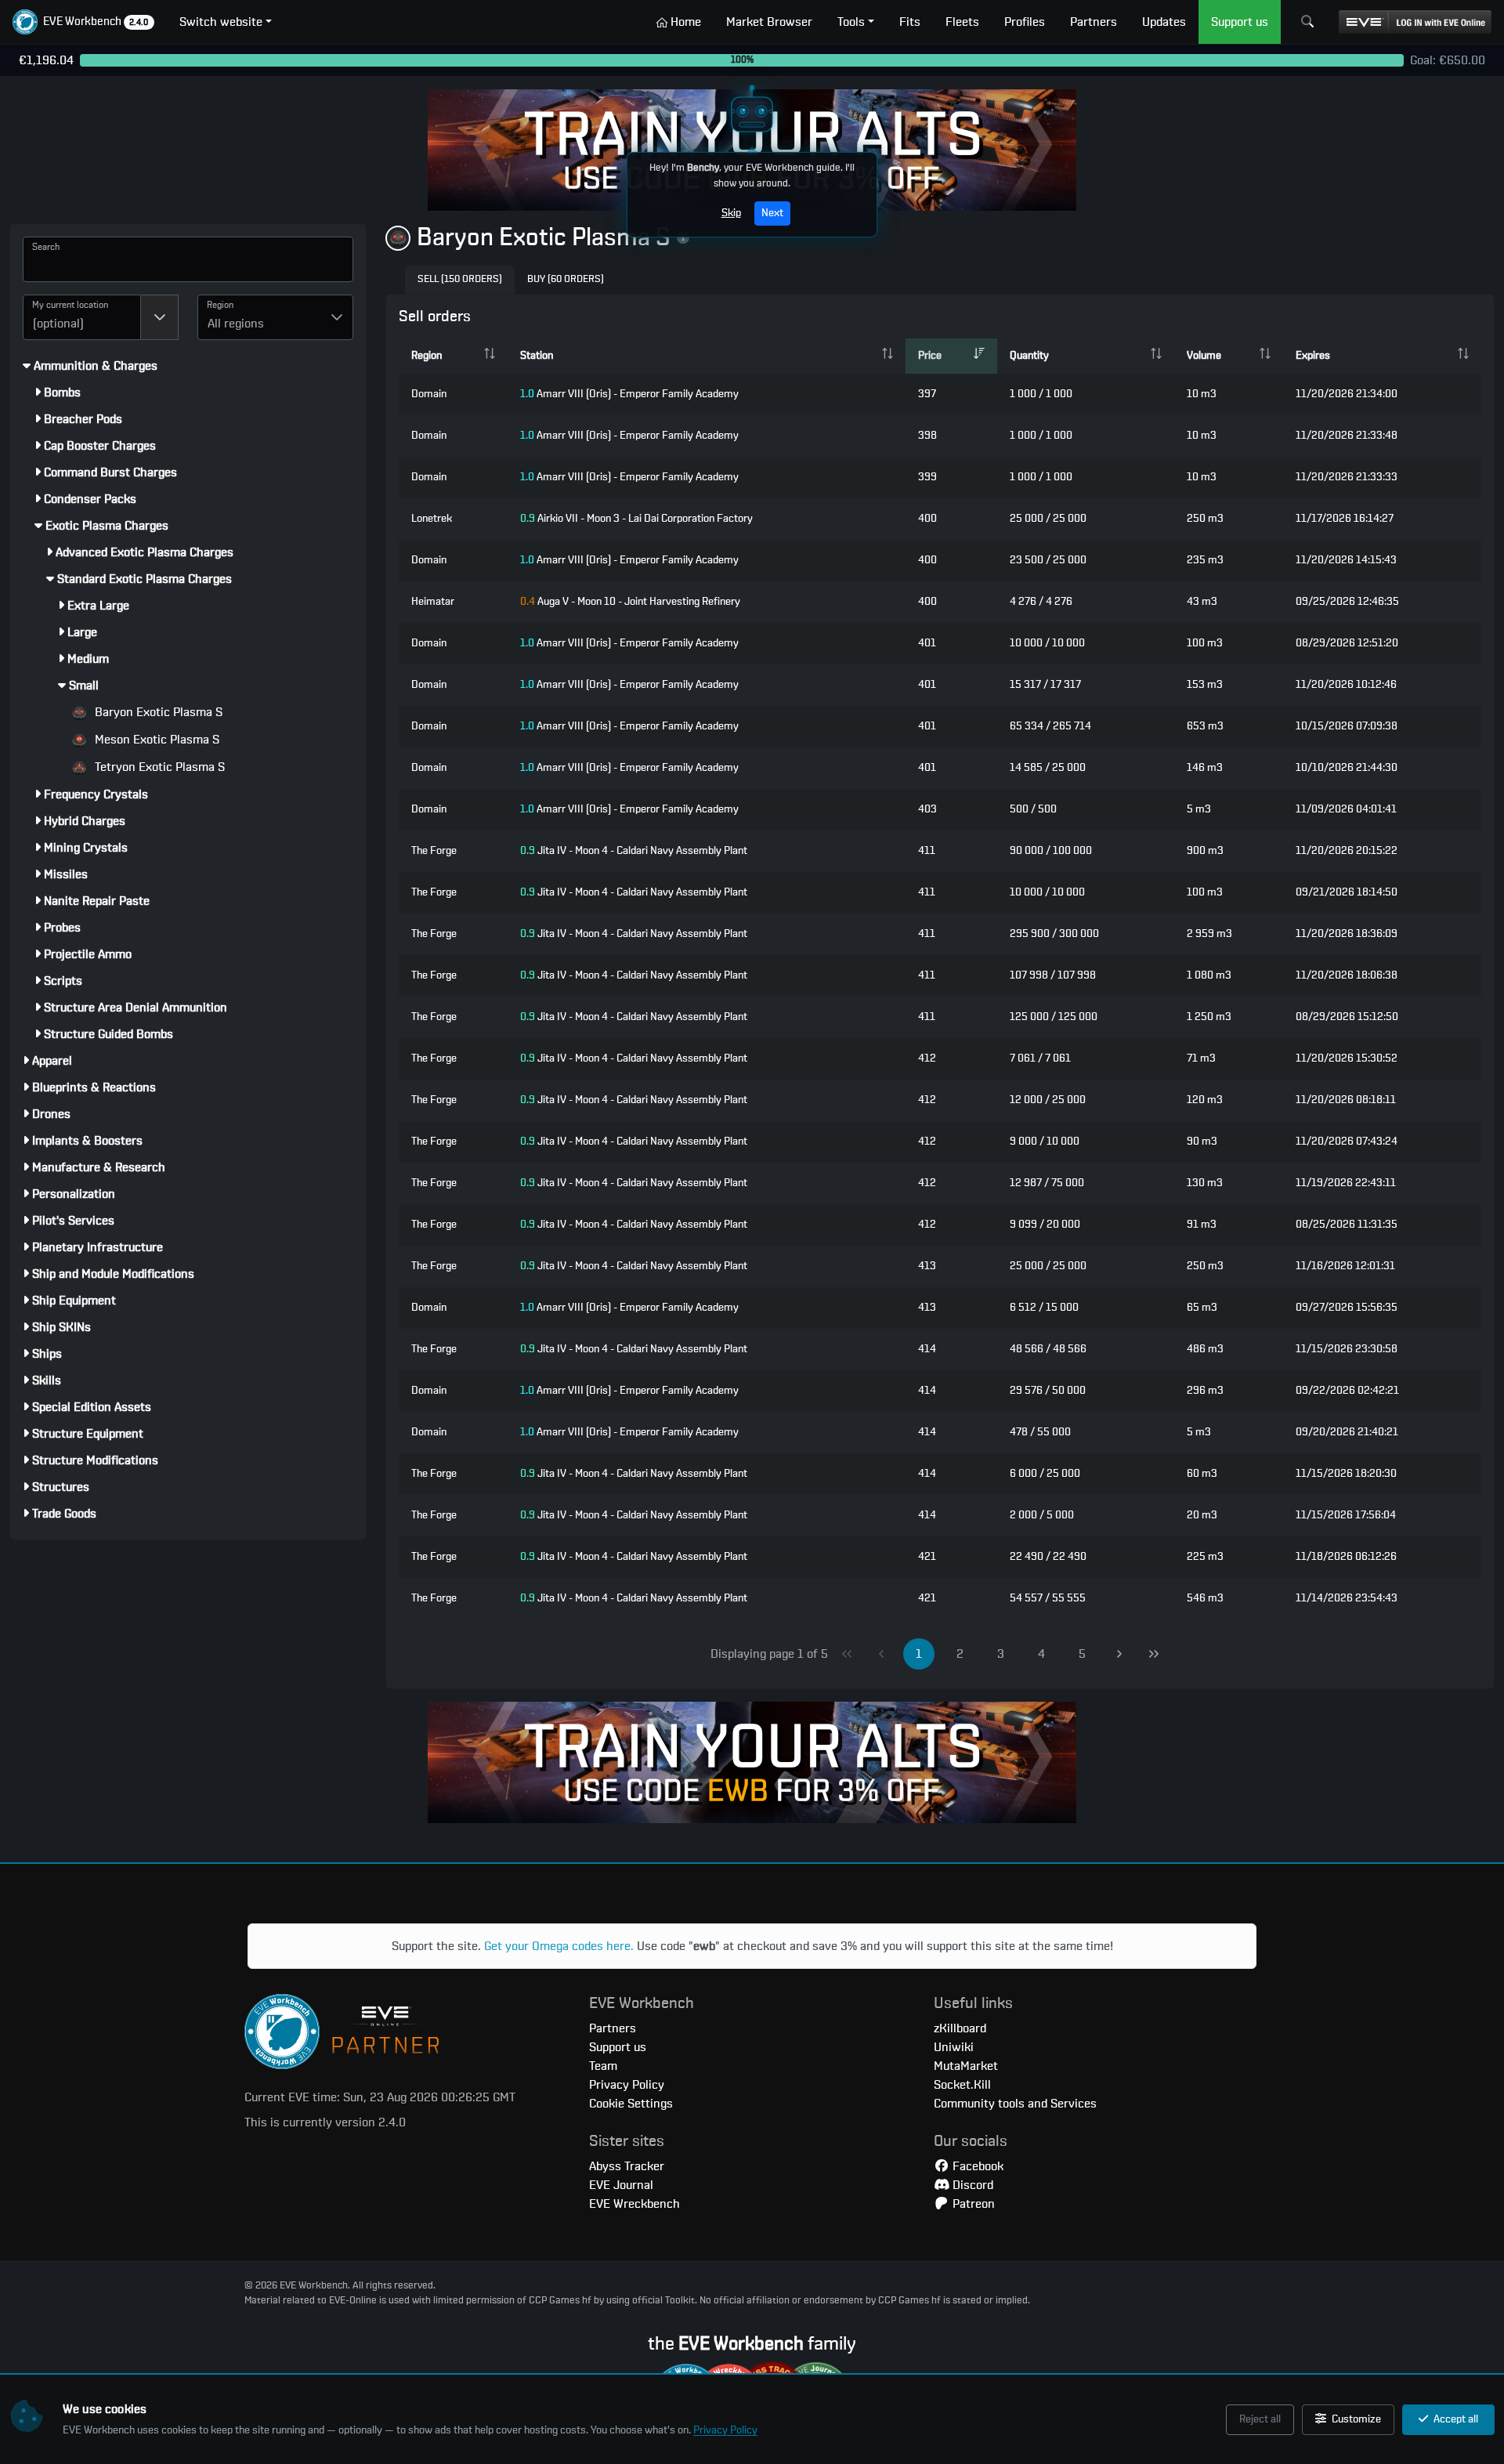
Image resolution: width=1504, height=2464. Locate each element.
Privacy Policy (725, 2430)
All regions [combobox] (236, 324)
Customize (1355, 2419)
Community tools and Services (1015, 2104)
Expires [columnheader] (1313, 356)
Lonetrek (432, 519)
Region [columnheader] (427, 356)
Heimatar (433, 602)
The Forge (434, 851)
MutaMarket (966, 2066)
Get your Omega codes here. (559, 1946)
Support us (618, 2047)
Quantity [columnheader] (1029, 356)
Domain (429, 394)
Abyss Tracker (627, 2166)
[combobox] (82, 317)
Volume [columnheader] (1204, 356)
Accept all (1455, 2419)
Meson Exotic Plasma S (155, 740)
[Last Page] (1154, 1654)
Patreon (972, 2204)
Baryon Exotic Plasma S (157, 712)
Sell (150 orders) (460, 279)
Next (772, 213)
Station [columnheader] (537, 356)
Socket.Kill (962, 2085)
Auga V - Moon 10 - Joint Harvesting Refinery (630, 602)
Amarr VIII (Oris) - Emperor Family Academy (629, 394)
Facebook (976, 2166)
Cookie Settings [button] (631, 2104)
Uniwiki (954, 2047)
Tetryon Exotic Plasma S (158, 767)
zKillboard (960, 2028)
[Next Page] (1119, 1654)
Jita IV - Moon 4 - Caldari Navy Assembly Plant (634, 851)
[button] (83, 22)
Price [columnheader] (930, 356)
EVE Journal (621, 2185)
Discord (971, 2185)
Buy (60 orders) (566, 279)
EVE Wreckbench (634, 2204)
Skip (731, 213)
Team (603, 2066)
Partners (613, 2028)
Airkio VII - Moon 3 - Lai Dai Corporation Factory (636, 519)
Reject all (1260, 2419)
